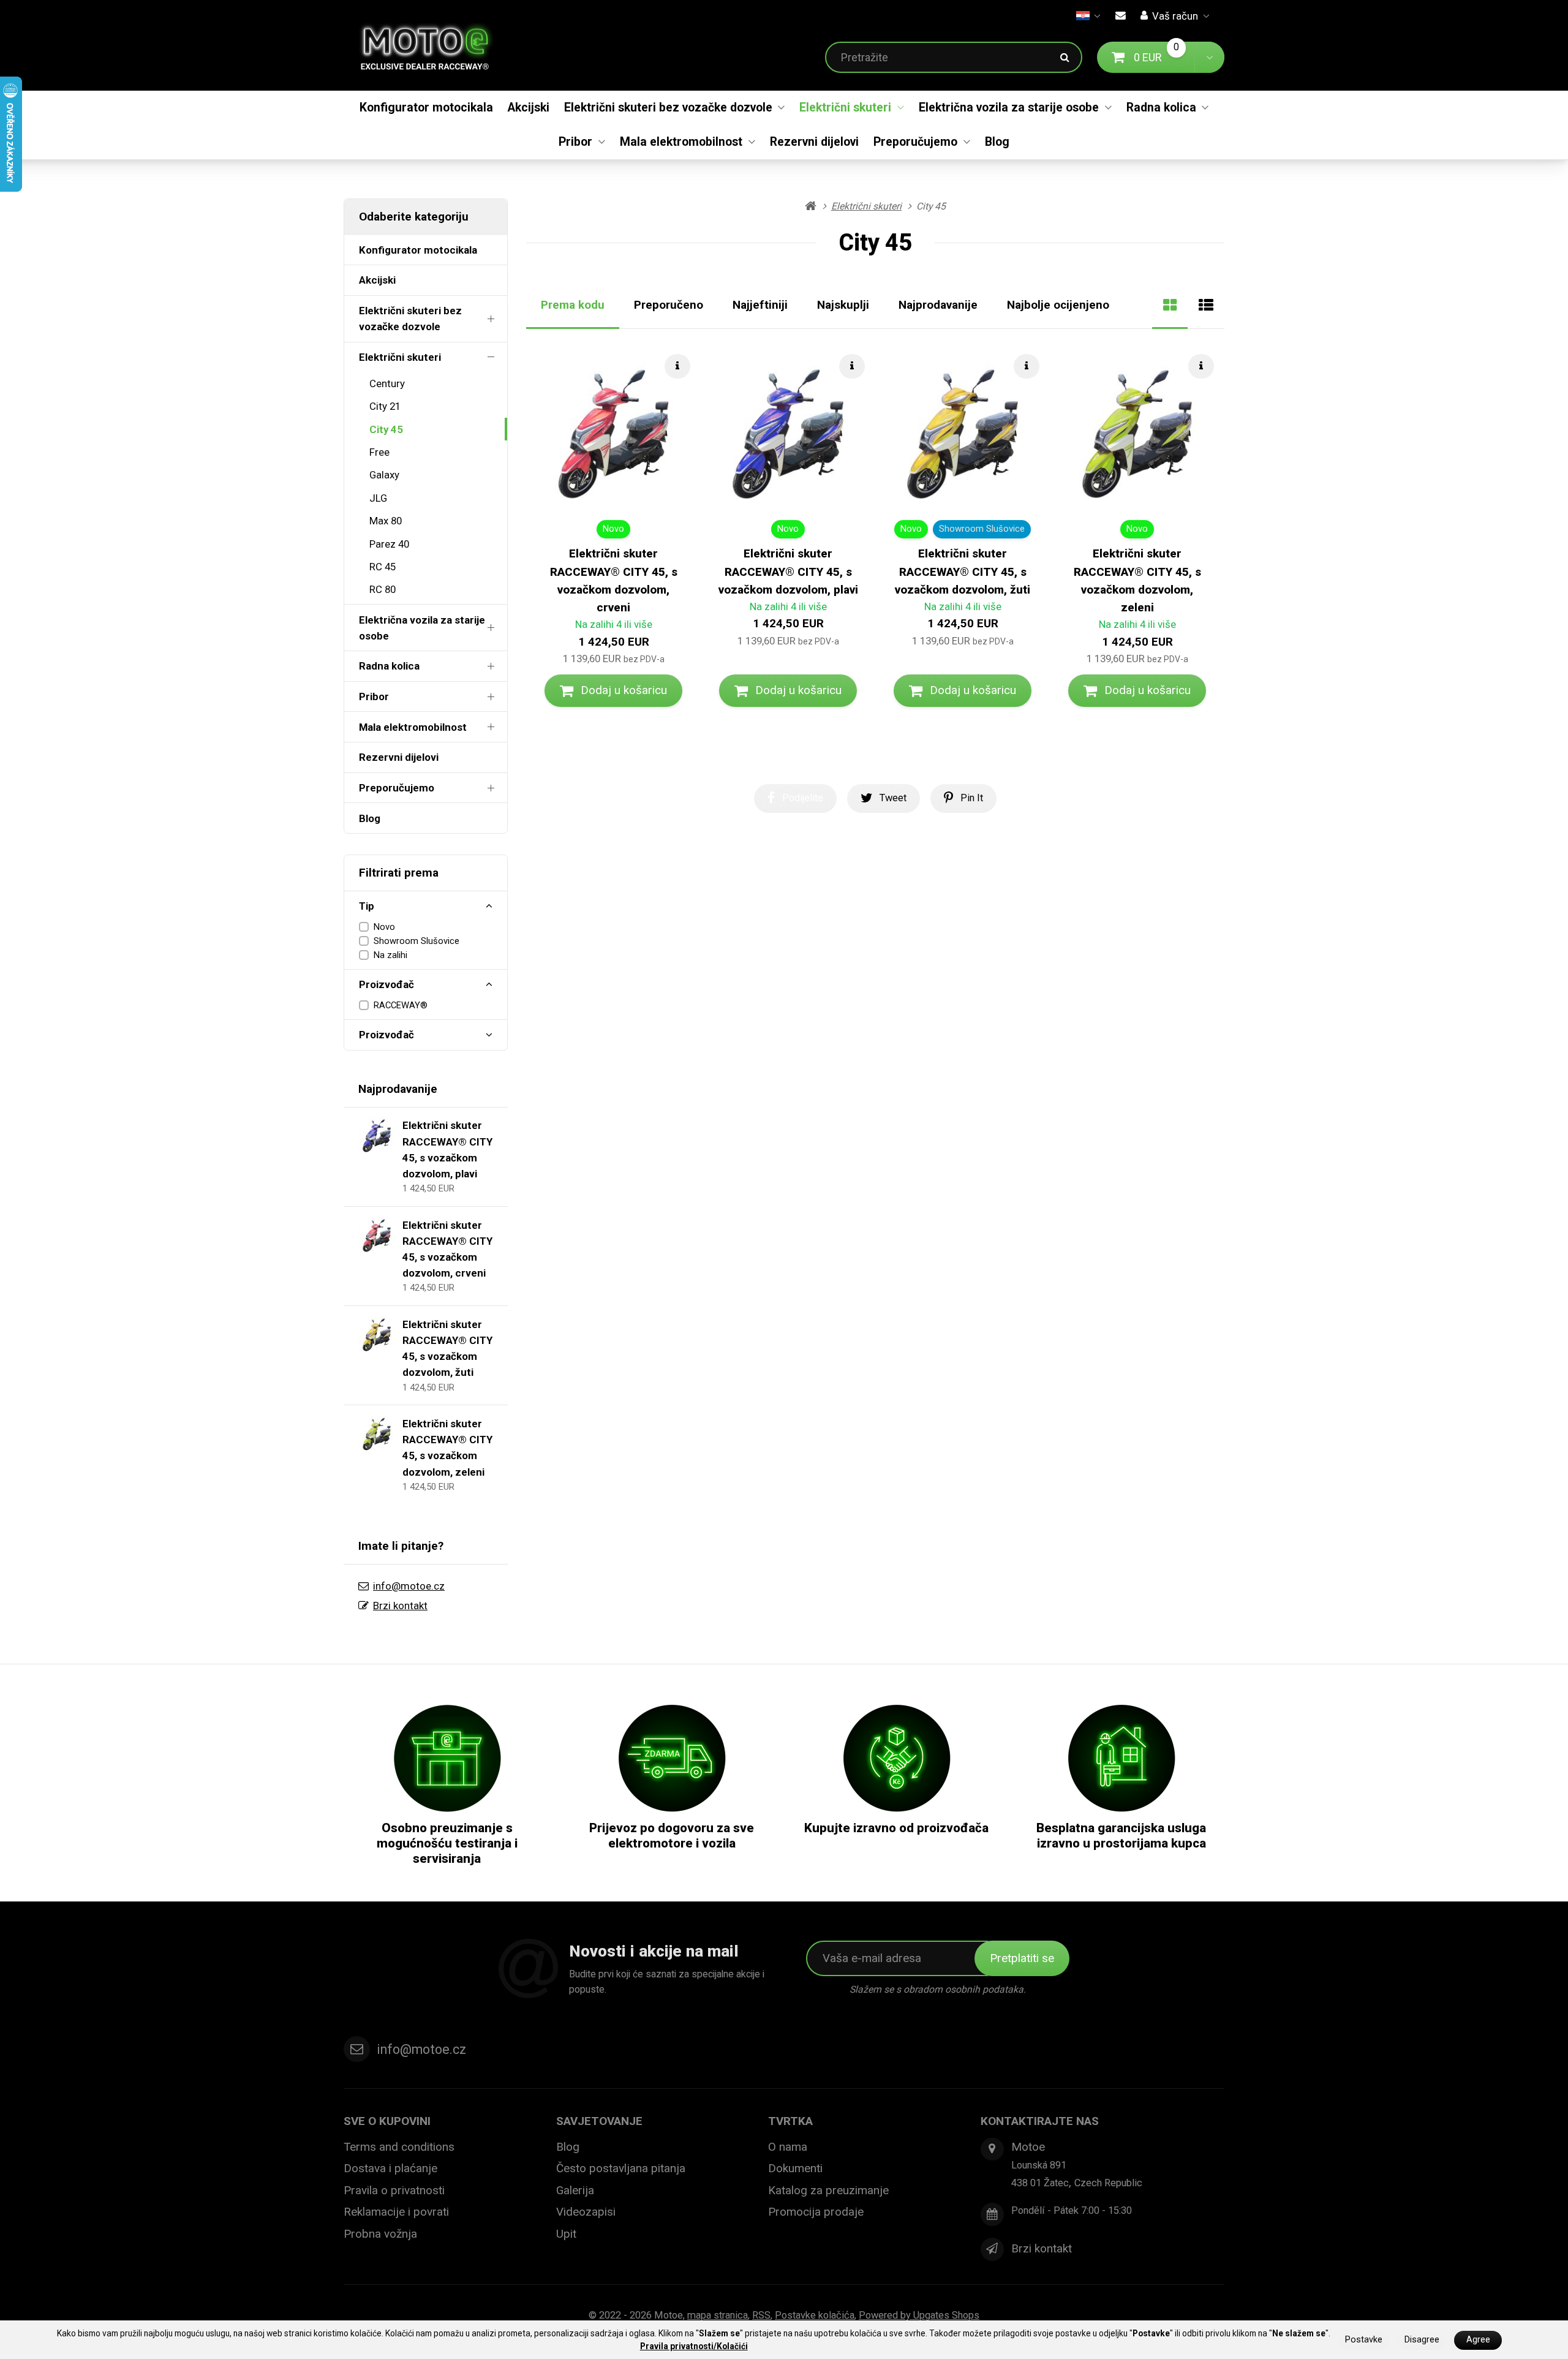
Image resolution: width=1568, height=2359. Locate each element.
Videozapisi (586, 2212)
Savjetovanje (599, 2121)
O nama (788, 2147)
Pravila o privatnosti (394, 2190)
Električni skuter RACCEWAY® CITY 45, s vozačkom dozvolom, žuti (963, 572)
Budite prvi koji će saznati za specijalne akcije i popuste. (667, 1981)
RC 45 (383, 567)
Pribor (575, 142)
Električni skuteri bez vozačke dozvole (668, 108)
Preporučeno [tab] (669, 305)
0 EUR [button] (1164, 57)
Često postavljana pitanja (621, 2168)
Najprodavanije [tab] (938, 305)
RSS (761, 2315)
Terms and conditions (399, 2147)
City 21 (385, 406)
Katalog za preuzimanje (828, 2190)
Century (387, 383)
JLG (378, 498)
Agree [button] (1478, 2340)
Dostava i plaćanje (390, 2168)
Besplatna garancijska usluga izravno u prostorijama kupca (1121, 1836)
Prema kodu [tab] (573, 305)
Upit (566, 2234)
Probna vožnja (380, 2234)
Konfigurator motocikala (426, 108)
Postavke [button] (1364, 2340)
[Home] (434, 45)
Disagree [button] (1422, 2340)
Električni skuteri (845, 108)
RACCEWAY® (401, 1005)
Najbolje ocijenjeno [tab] (1058, 305)
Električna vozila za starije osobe (1009, 108)
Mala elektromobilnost (681, 142)
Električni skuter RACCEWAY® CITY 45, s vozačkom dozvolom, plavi (788, 572)
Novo (384, 927)
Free (379, 452)
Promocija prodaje (816, 2212)
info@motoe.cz (409, 1586)
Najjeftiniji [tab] (760, 305)
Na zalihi (390, 955)
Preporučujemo (915, 142)
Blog (997, 142)
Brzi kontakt (400, 1606)
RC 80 (383, 589)
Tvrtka (790, 2121)
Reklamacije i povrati (396, 2212)
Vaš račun (1175, 16)
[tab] (1170, 305)
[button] (1209, 57)
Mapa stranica (718, 2315)
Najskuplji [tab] (843, 305)
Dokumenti (795, 2168)
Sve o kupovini (387, 2121)
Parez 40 (389, 544)
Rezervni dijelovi (814, 142)
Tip (367, 906)
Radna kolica (1161, 108)
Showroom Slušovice (417, 941)
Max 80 (386, 521)
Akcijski (529, 108)
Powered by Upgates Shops (919, 2315)
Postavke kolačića (815, 2315)
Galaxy (384, 475)
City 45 (386, 429)
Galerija (575, 2190)
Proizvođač (386, 984)
